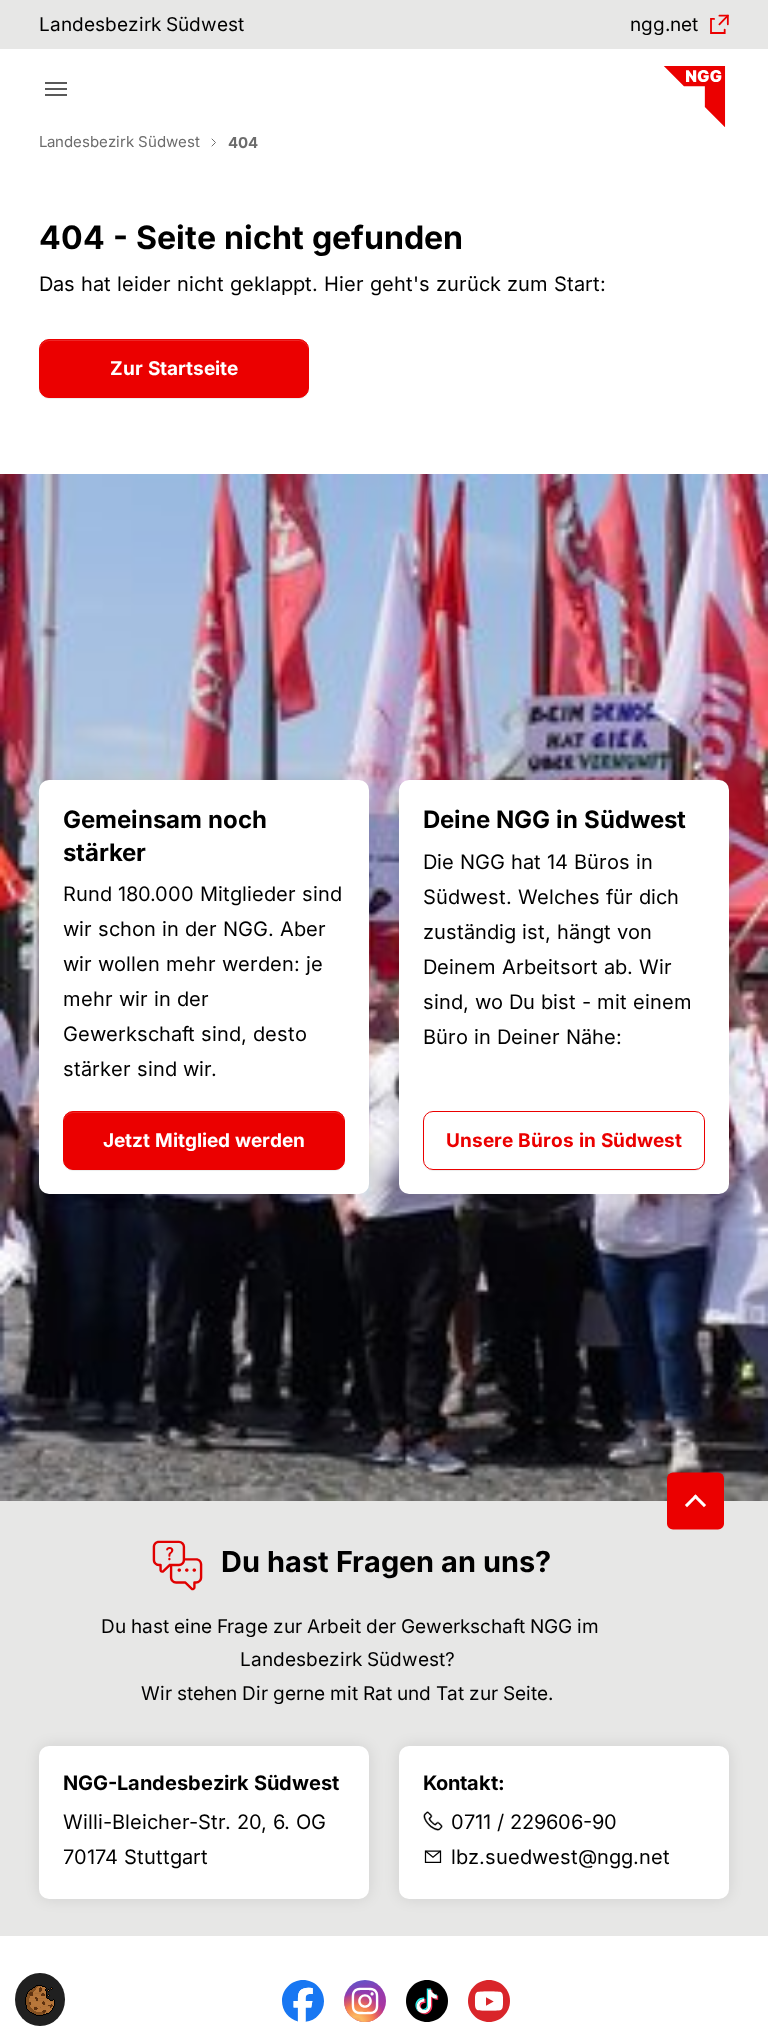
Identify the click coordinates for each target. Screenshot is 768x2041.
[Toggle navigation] (56, 89)
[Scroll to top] (695, 1500)
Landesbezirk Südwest (141, 24)
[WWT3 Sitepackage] (692, 89)
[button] (40, 1999)
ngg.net (664, 24)
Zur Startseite (174, 368)
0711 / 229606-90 (534, 1822)
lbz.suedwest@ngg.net (560, 1857)
